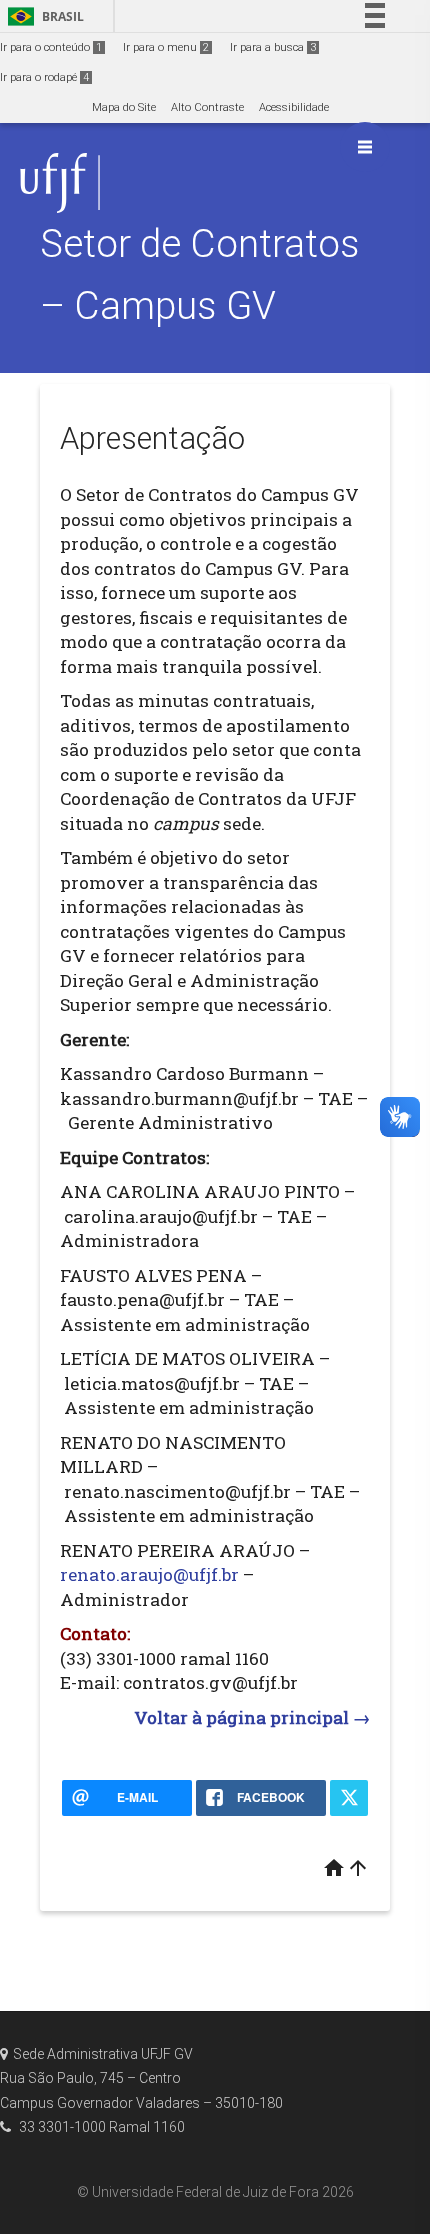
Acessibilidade (294, 107)
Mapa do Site (124, 107)
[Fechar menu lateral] (365, 147)
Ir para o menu (166, 47)
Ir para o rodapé (44, 77)
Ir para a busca (273, 47)
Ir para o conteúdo (51, 47)
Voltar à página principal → (252, 1717)
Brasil (42, 16)
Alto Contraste (207, 107)
